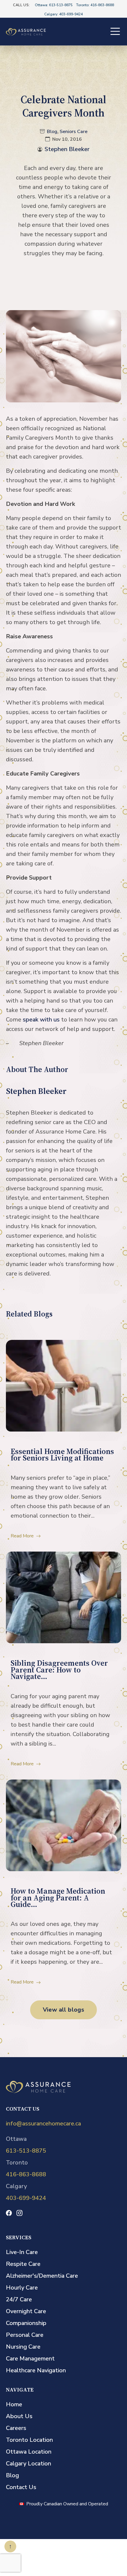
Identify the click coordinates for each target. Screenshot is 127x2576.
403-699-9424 (26, 2198)
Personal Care (25, 2335)
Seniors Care (74, 132)
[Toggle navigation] (115, 31)
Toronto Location (29, 2440)
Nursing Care (23, 2347)
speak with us (41, 1020)
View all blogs (64, 2010)
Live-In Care (22, 2252)
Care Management (30, 2359)
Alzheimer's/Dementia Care (42, 2276)
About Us (19, 2416)
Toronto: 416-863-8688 (95, 5)
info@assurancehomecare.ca (43, 2124)
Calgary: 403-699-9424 (63, 14)
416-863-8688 (26, 2174)
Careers (16, 2428)
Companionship (26, 2323)
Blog (52, 132)
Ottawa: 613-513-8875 (54, 5)
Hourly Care (22, 2288)
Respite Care (23, 2264)
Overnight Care (26, 2311)
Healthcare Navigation (36, 2370)
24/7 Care (19, 2299)
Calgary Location (29, 2464)
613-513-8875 (26, 2151)
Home (14, 2404)
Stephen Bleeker (67, 149)
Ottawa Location (29, 2452)
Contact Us (21, 2487)
